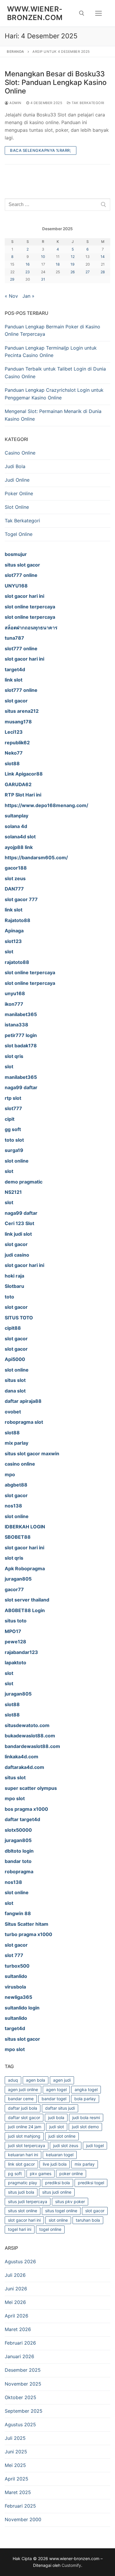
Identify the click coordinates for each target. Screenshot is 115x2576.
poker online (71, 2173)
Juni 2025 (16, 2452)
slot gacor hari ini (24, 2220)
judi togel (95, 2145)
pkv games (41, 2173)
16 (28, 264)
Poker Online (19, 493)
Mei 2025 (15, 2465)
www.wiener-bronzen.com (35, 13)
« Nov (11, 296)
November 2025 (23, 2384)
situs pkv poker (70, 2201)
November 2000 (23, 2519)
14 (103, 257)
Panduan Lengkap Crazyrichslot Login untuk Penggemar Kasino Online (54, 394)
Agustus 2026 (20, 2261)
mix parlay (85, 2164)
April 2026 (17, 2316)
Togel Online (19, 534)
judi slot (57, 2127)
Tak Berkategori (88, 103)
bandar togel (54, 2099)
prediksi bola (57, 2183)
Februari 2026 (20, 2343)
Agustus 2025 (20, 2424)
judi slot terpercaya (27, 2145)
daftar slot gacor (24, 2117)
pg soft (15, 2173)
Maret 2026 (18, 2329)
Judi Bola (15, 466)
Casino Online (20, 453)
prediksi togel (91, 2183)
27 (88, 272)
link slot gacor (21, 2164)
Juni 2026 (16, 2289)
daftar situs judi (60, 2108)
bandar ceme (21, 2099)
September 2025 (24, 2411)
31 (43, 279)
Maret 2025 (18, 2492)
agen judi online (23, 2089)
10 (43, 257)
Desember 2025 (23, 2370)
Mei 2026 (15, 2302)
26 (73, 272)
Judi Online (17, 480)
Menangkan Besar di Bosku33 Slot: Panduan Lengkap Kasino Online (56, 82)
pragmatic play (23, 2183)
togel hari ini (20, 2229)
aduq (13, 2080)
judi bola (56, 2117)
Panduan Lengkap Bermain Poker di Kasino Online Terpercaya (52, 330)
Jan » (28, 296)
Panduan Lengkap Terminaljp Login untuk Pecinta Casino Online (51, 352)
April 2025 (17, 2479)
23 (28, 272)
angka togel (86, 2089)
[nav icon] (98, 13)
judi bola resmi (86, 2117)
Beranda (15, 52)
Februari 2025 (20, 2506)
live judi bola (55, 2164)
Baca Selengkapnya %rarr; (41, 150)
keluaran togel (60, 2155)
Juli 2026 (15, 2275)
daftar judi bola (23, 2108)
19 (73, 264)
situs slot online (23, 2211)
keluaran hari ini (23, 2155)
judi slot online (62, 2136)
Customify (71, 2565)
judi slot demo (85, 2127)
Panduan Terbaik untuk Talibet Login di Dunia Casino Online (55, 373)
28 (103, 272)
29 (12, 279)
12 (73, 257)
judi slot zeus (66, 2145)
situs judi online (57, 2192)
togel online (50, 2229)
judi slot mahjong (24, 2136)
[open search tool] (82, 13)
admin (15, 103)
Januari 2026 (19, 2356)
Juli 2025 (15, 2438)
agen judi (62, 2080)
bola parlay (85, 2099)
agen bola (36, 2080)
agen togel (56, 2089)
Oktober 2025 (20, 2397)
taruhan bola (88, 2220)
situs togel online (61, 2211)
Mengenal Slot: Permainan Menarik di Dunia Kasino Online (53, 415)
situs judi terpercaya (28, 2201)
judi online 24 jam (25, 2127)
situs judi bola (21, 2192)
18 (58, 264)
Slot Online (17, 507)
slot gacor (95, 2211)
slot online (58, 2220)
